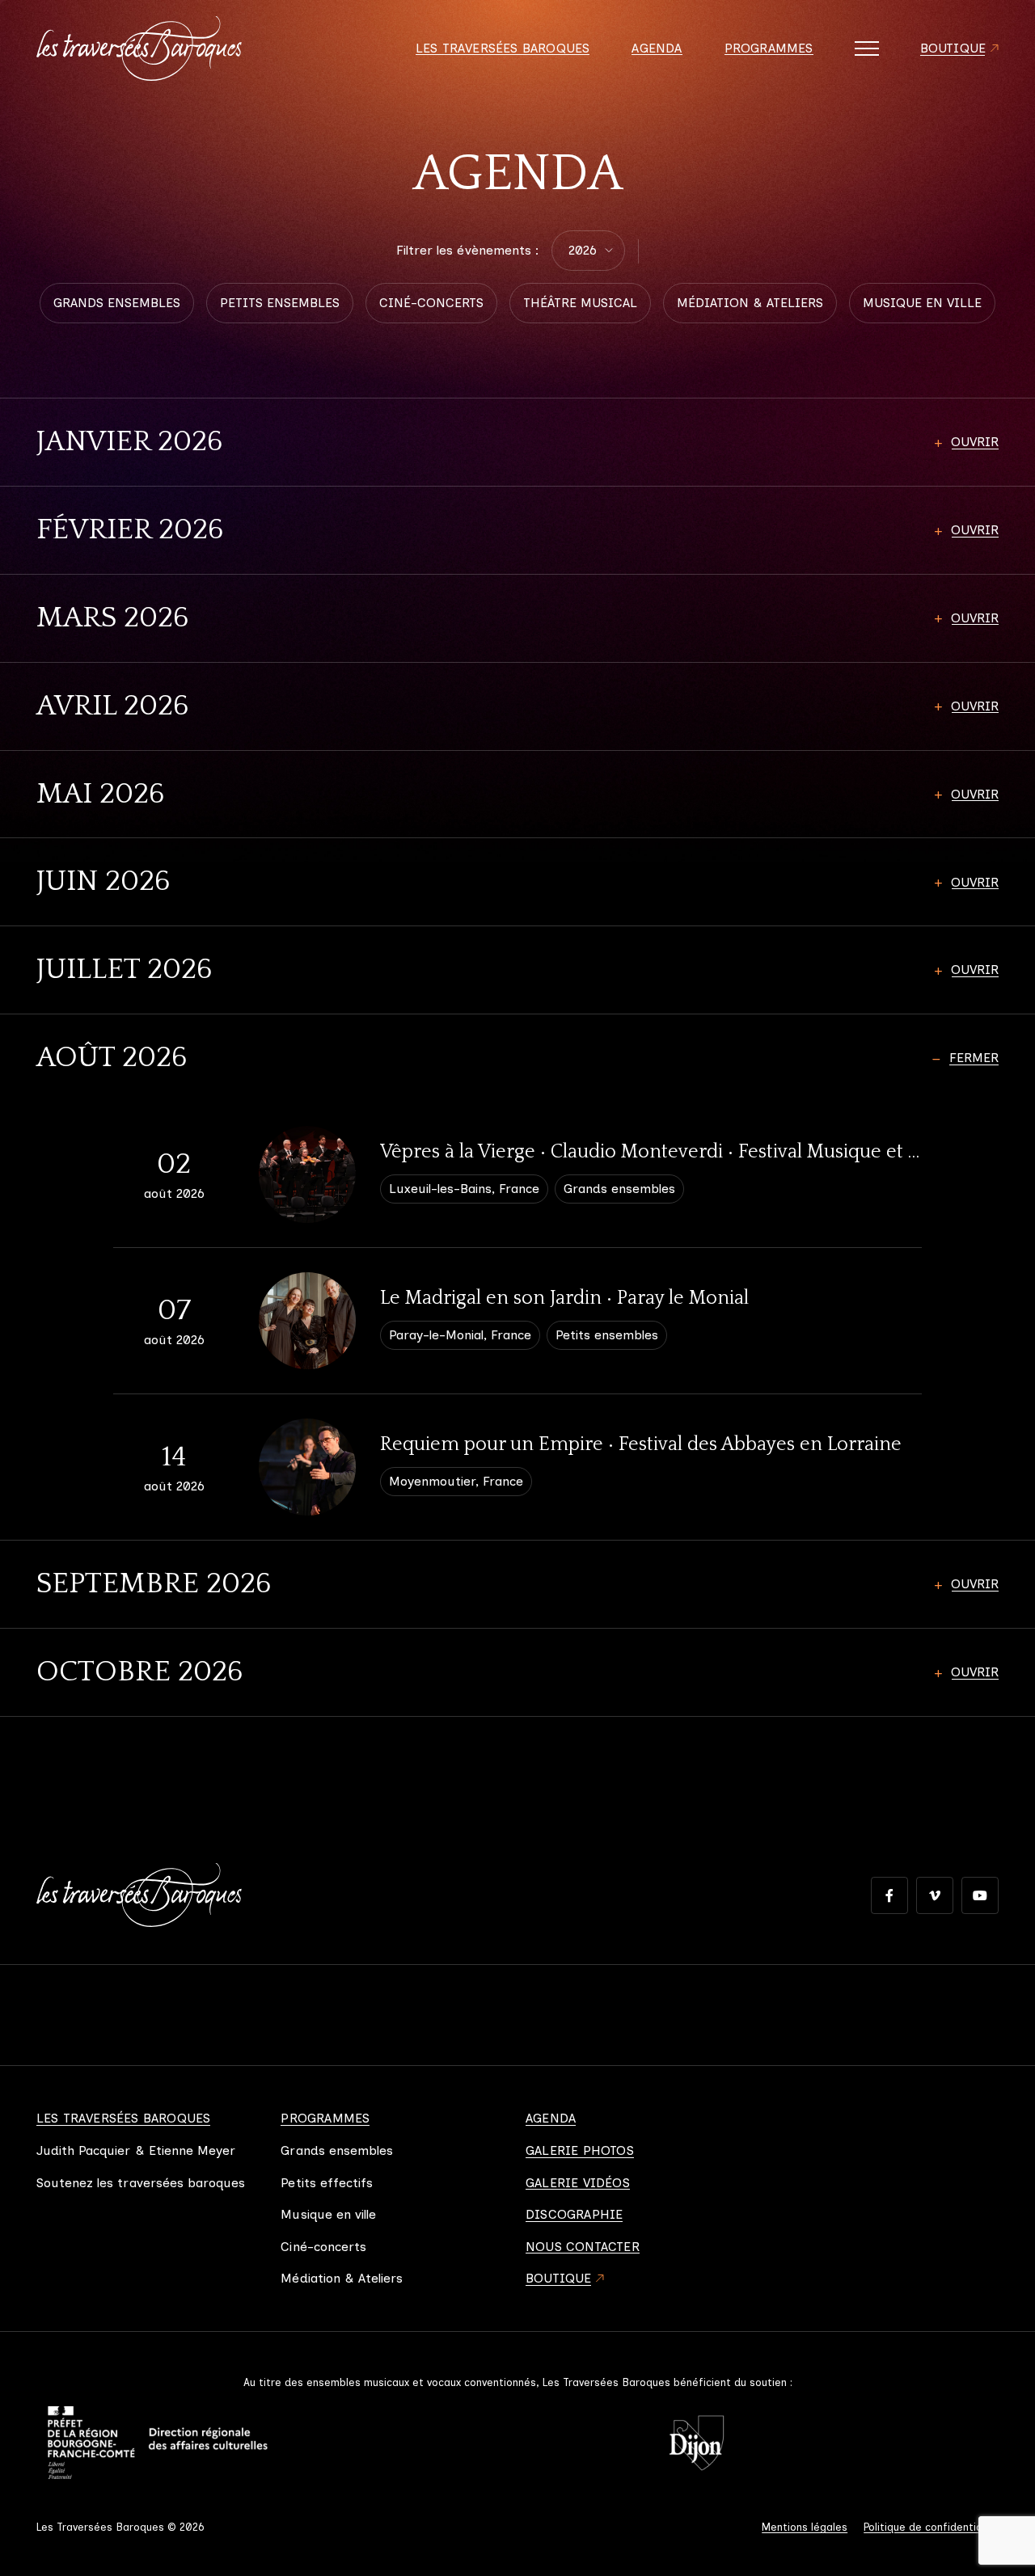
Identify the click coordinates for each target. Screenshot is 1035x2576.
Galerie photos (580, 2151)
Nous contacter (583, 2247)
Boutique (953, 48)
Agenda (657, 48)
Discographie (574, 2215)
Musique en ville (328, 2215)
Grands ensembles (337, 2151)
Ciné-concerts (323, 2247)
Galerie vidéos (578, 2183)
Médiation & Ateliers (342, 2279)
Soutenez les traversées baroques (141, 2183)
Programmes (769, 48)
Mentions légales (805, 2527)
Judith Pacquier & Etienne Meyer (136, 2151)
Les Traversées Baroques (503, 48)
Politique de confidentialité (931, 2527)
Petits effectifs (327, 2183)
